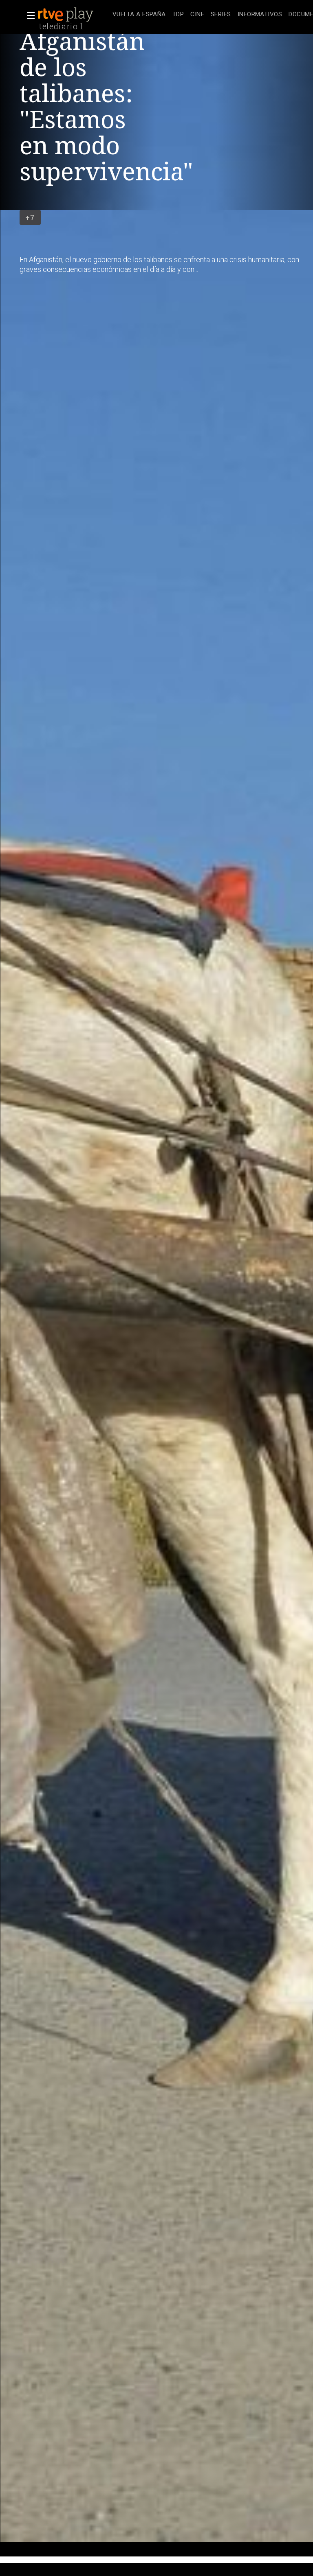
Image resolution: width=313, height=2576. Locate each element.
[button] (29, 15)
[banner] (73, 15)
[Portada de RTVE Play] (66, 15)
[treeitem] (139, 15)
